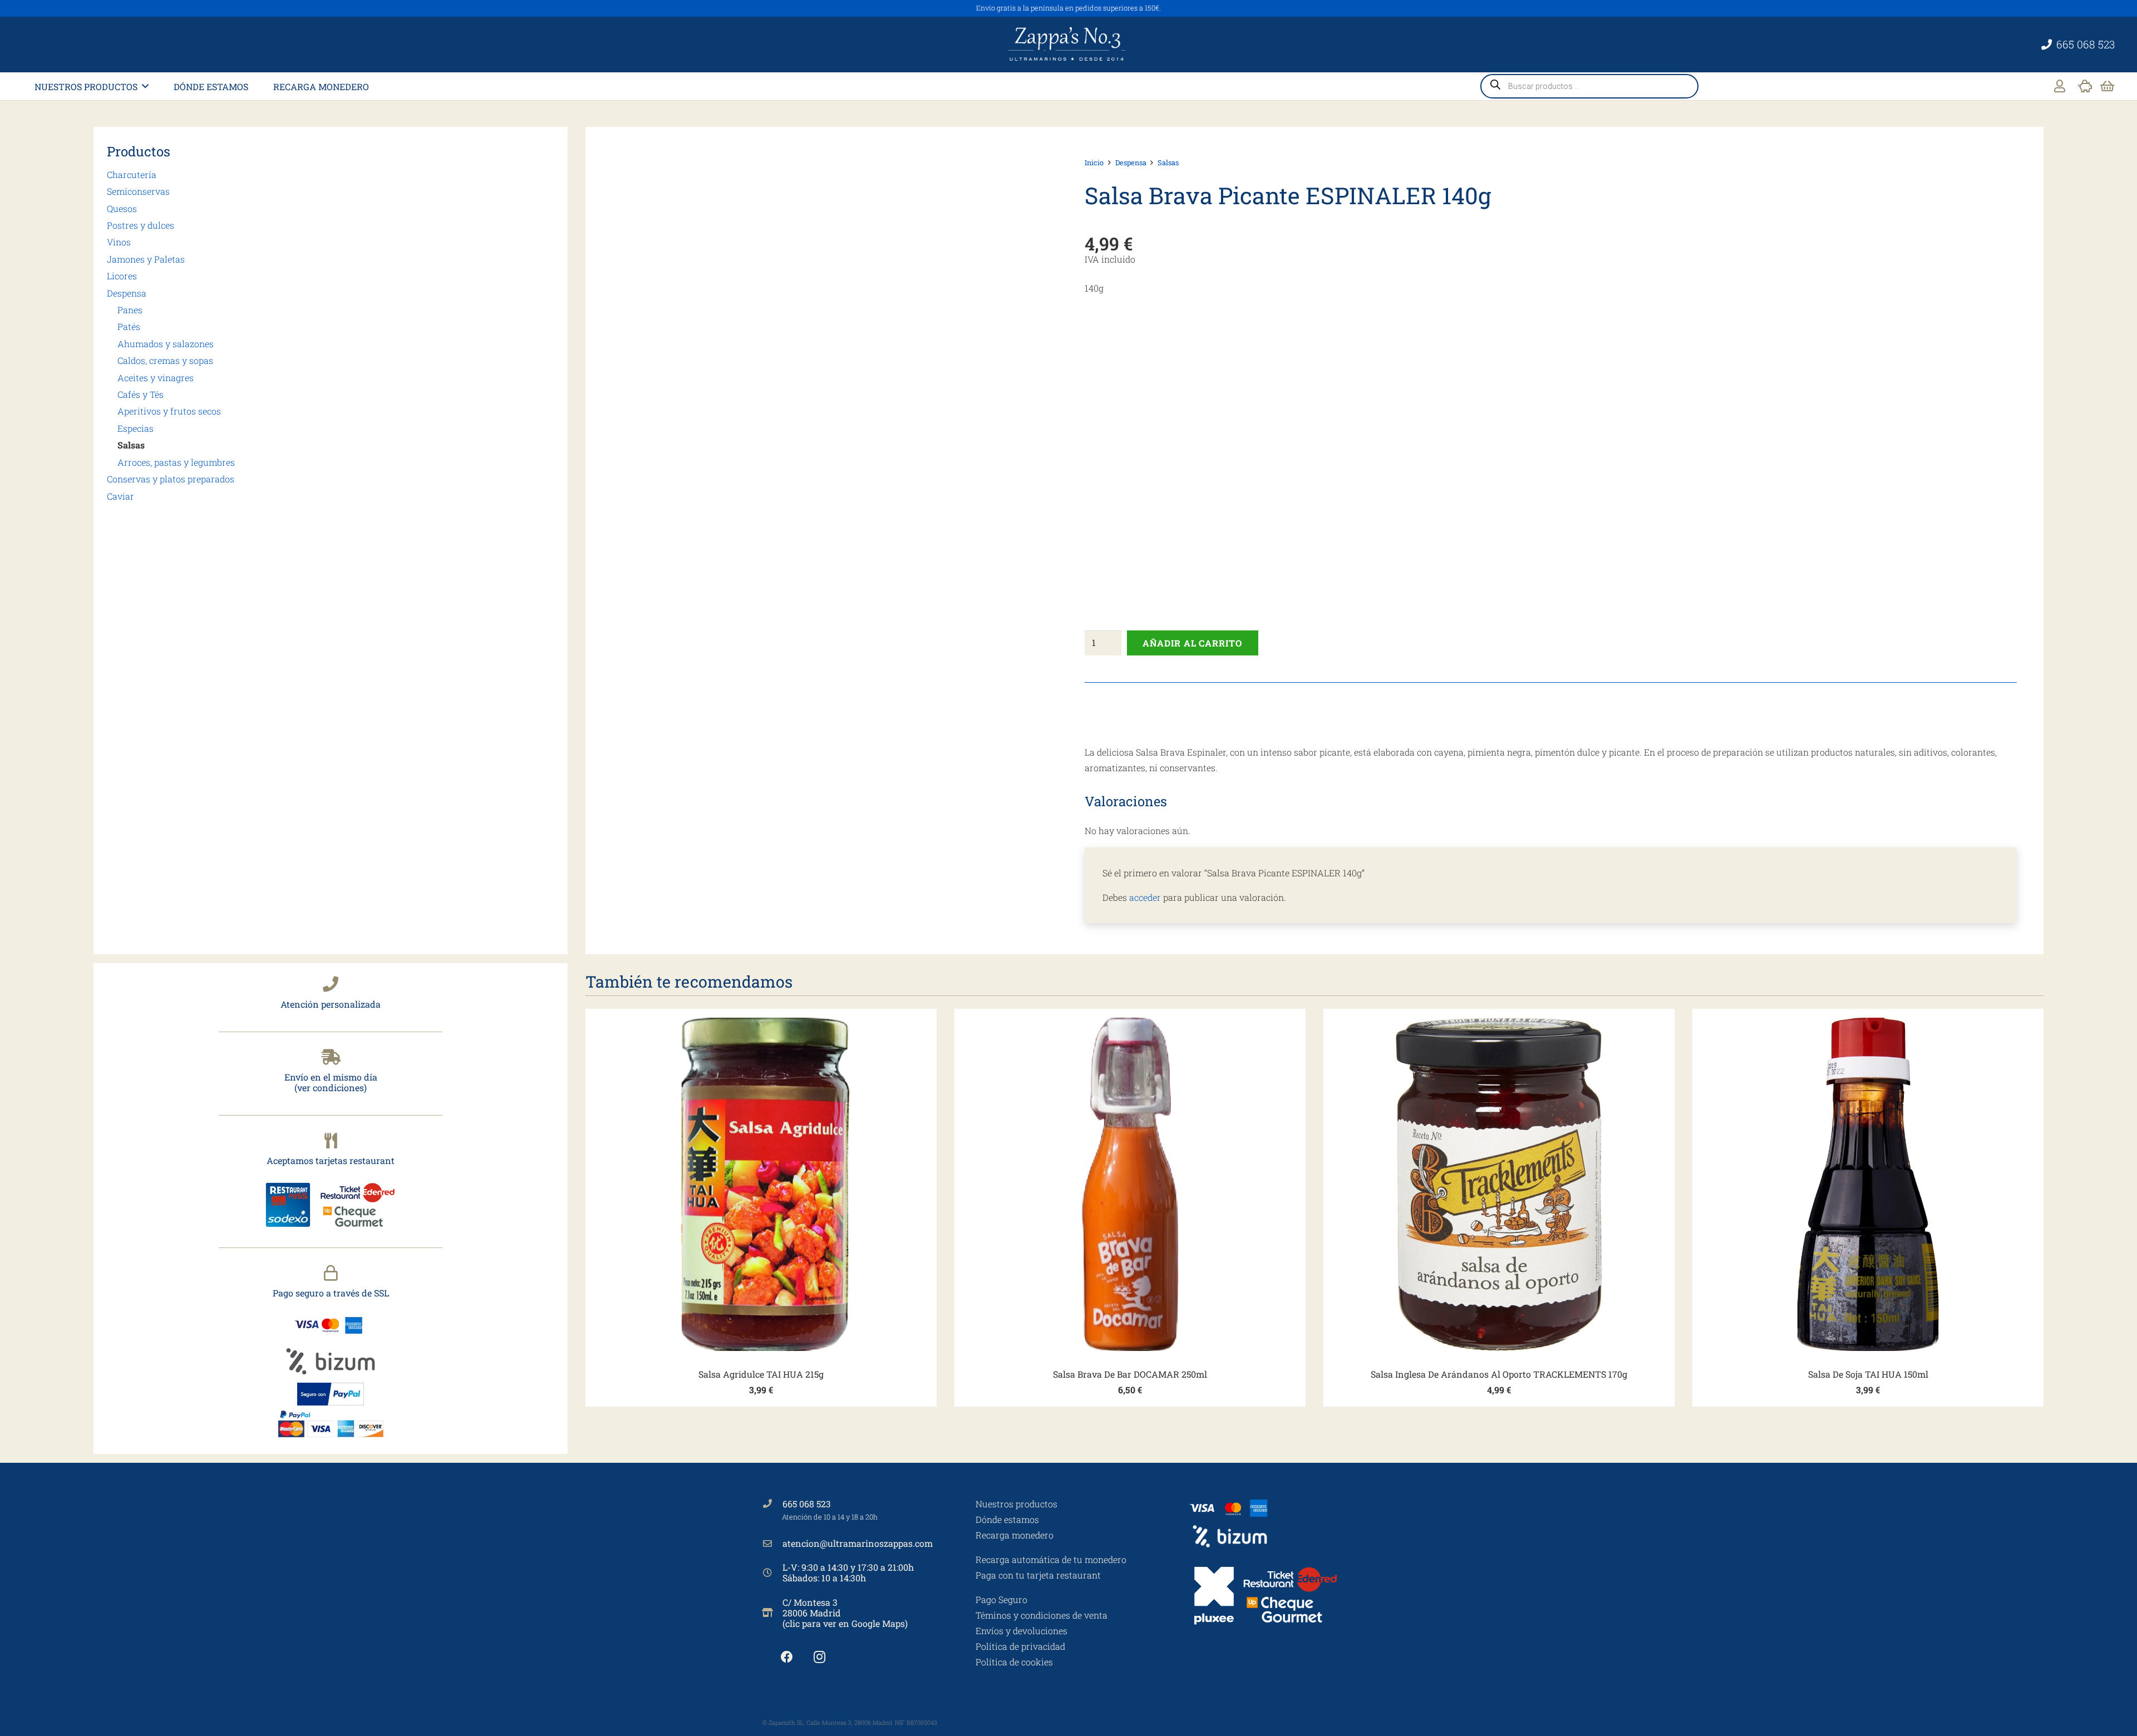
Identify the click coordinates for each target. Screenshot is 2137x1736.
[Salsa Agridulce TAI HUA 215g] (761, 1184)
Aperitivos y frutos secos (169, 411)
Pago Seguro (1001, 1599)
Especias (136, 428)
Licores (122, 276)
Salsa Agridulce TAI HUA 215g (761, 1374)
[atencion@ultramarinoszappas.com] (772, 1543)
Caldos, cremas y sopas (165, 360)
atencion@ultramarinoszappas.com (858, 1543)
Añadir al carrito (1192, 643)
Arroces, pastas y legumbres (176, 462)
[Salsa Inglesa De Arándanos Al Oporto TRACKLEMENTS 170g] (1499, 1184)
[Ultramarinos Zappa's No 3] (1068, 45)
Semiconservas (138, 191)
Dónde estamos (1007, 1519)
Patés (129, 326)
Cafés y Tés (141, 394)
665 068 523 (807, 1504)
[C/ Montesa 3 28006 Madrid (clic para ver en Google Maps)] (772, 1612)
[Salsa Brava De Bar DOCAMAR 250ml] (1130, 1184)
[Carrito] (2107, 86)
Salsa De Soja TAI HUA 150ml (1868, 1374)
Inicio (1094, 162)
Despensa (127, 293)
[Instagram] (819, 1657)
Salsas (131, 445)
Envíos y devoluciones (1021, 1631)
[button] (145, 86)
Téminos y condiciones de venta (1042, 1615)
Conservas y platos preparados (171, 479)
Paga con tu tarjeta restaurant (1038, 1575)
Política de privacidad (1020, 1646)
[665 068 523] (772, 1503)
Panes (130, 310)
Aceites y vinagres (156, 378)
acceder (1145, 897)
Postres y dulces (141, 225)
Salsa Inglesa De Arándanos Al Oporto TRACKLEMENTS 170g (1499, 1374)
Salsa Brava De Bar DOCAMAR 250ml (1130, 1374)
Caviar (120, 496)
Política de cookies (1014, 1662)
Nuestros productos (1016, 1504)
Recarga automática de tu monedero (1051, 1559)
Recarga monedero (1015, 1535)
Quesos (122, 208)
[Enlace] (2060, 86)
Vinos (119, 242)
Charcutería (132, 174)
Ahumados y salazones (166, 344)
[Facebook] (787, 1657)
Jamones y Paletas (146, 259)
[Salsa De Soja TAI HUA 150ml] (1868, 1184)
